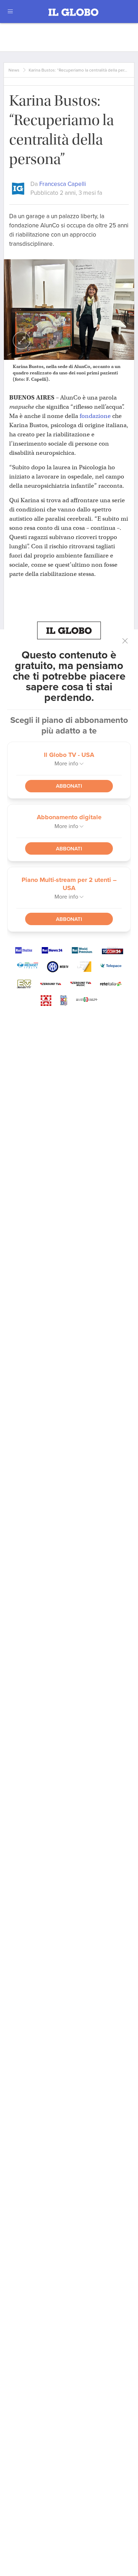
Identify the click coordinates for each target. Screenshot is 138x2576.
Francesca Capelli (63, 184)
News (14, 70)
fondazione (95, 416)
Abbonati (69, 786)
